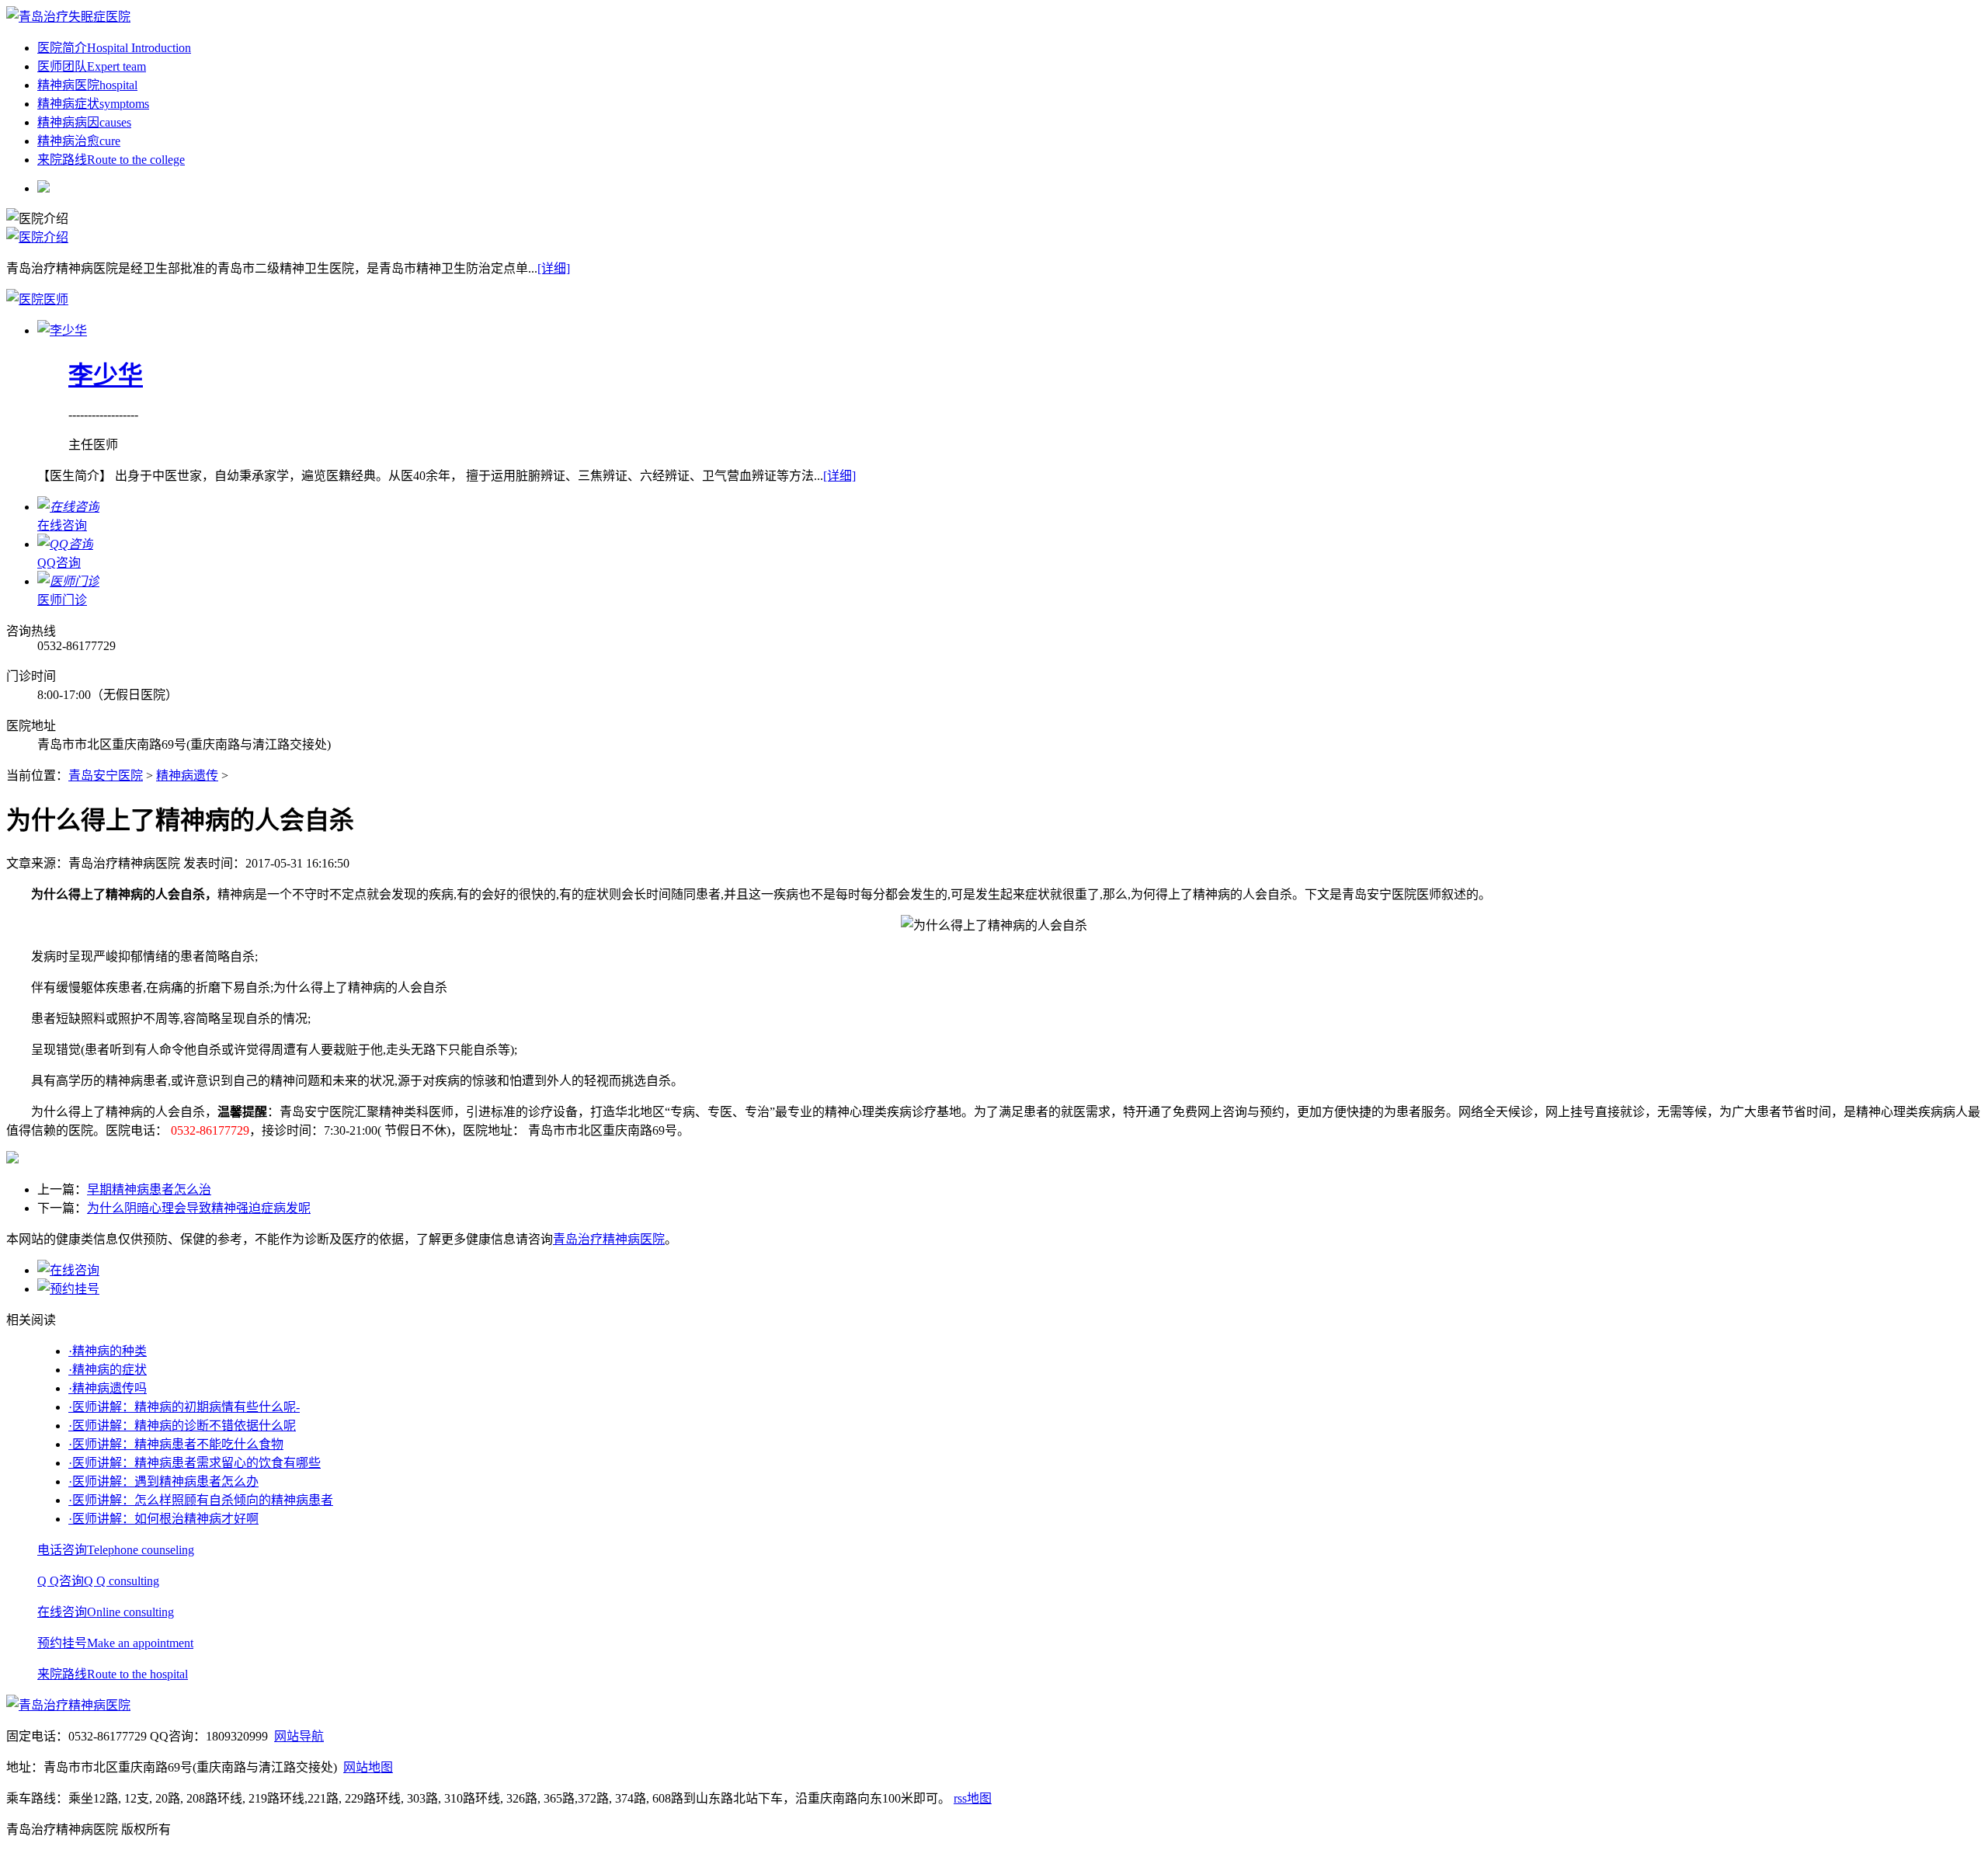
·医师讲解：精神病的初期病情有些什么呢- (184, 1407)
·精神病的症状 (108, 1370)
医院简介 (114, 48)
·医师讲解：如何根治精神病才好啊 (163, 1519)
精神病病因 (84, 122)
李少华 (106, 375)
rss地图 (973, 1798)
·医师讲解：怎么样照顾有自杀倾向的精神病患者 (201, 1500)
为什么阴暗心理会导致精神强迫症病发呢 (199, 1208)
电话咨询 (116, 1550)
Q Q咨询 (98, 1581)
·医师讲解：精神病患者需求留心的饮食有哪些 (195, 1463)
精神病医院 (87, 85)
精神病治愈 (79, 141)
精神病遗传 (187, 775)
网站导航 (299, 1736)
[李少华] (62, 330)
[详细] (554, 268)
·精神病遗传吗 (108, 1388)
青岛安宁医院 (106, 775)
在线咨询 (106, 1612)
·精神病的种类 (108, 1351)
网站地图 (368, 1767)
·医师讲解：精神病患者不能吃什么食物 (176, 1444)
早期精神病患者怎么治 (149, 1189)
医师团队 (92, 66)
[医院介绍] (37, 237)
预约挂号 (115, 1643)
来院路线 (111, 160)
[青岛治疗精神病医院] (68, 17)
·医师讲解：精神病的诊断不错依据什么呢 (182, 1426)
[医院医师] (37, 299)
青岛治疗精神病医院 (609, 1239)
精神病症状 (93, 104)
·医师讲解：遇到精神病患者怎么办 (163, 1481)
